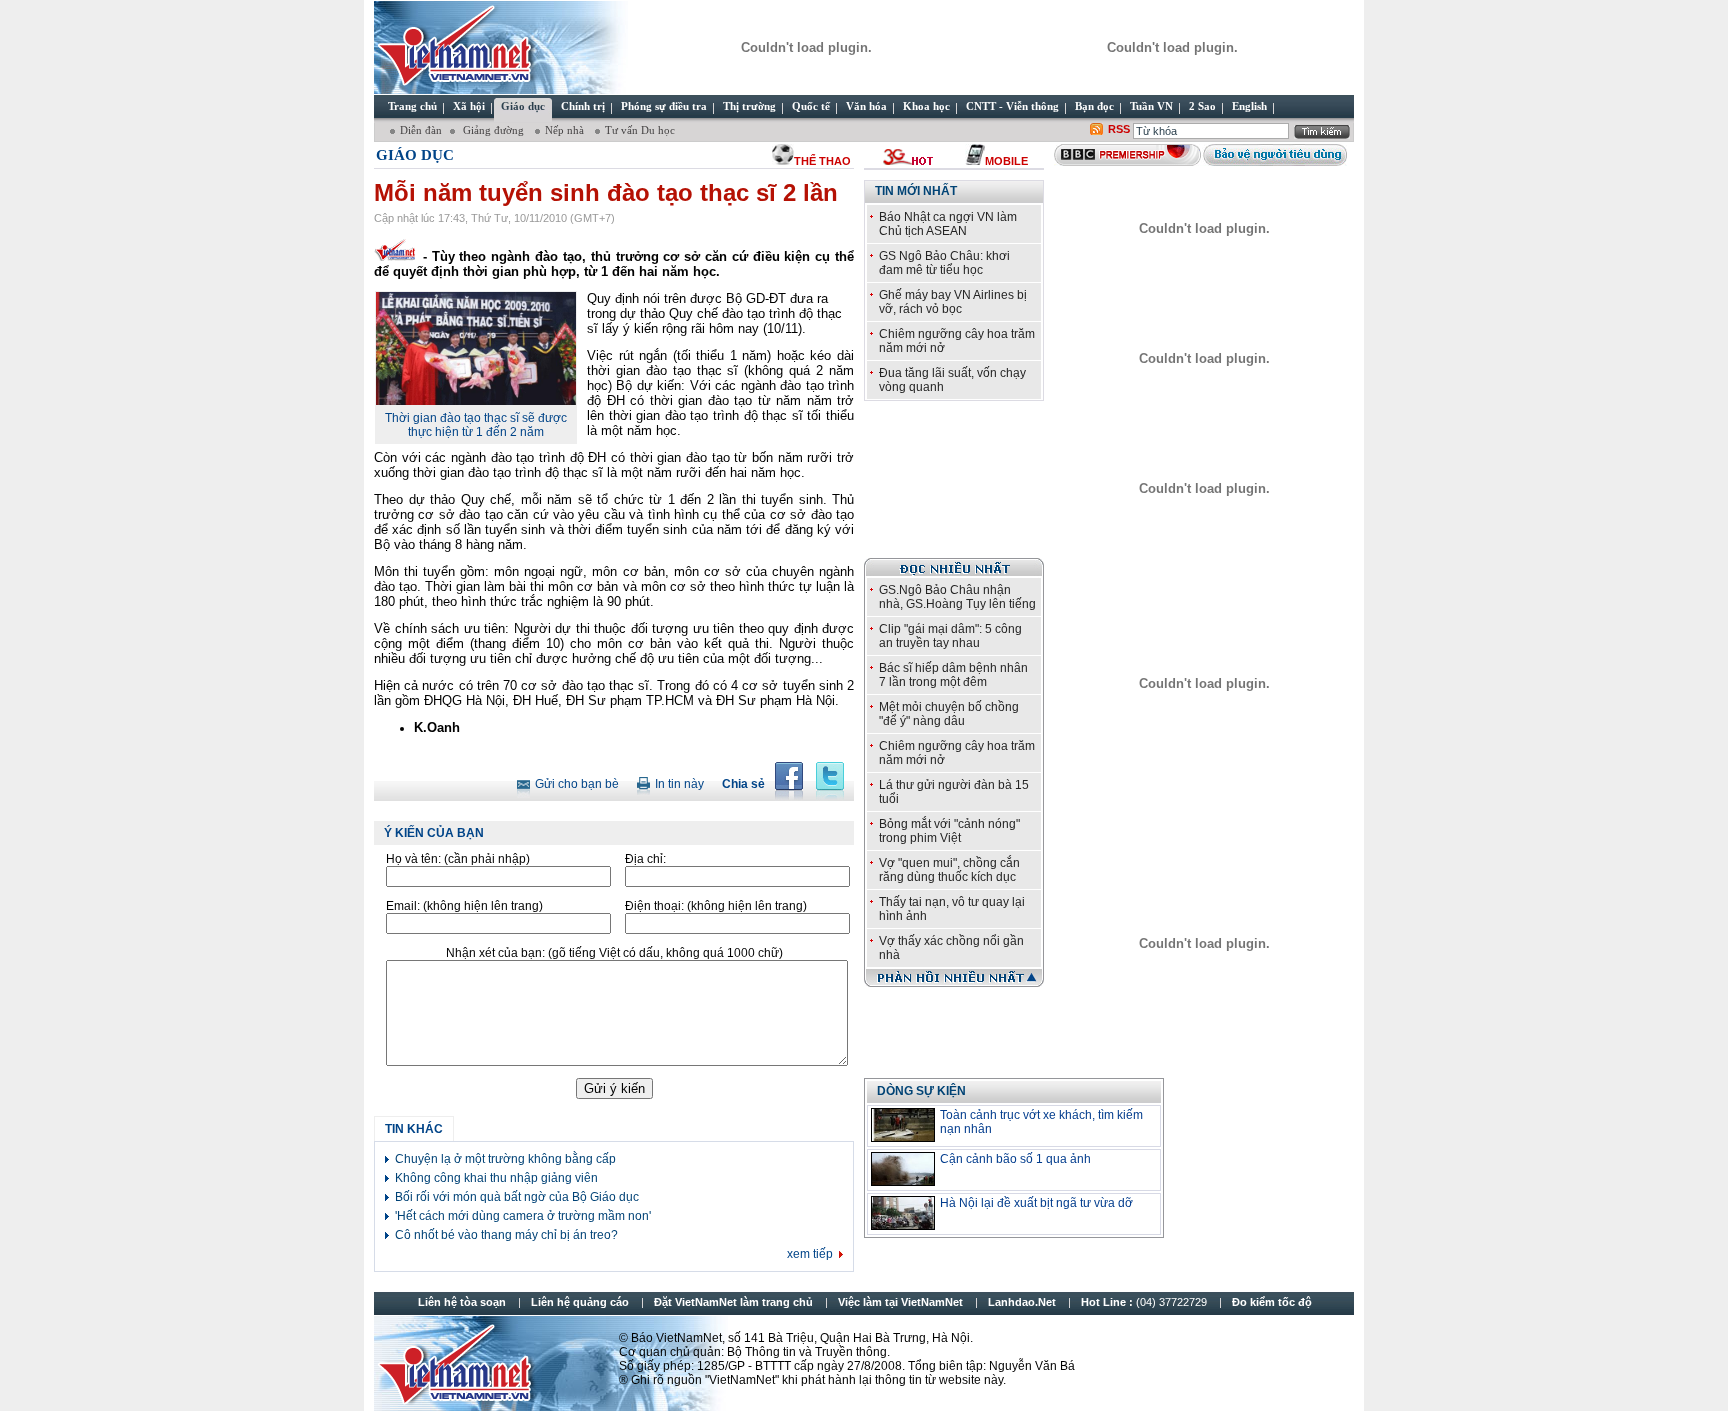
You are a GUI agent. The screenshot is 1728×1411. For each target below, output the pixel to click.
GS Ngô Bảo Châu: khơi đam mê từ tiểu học (944, 263)
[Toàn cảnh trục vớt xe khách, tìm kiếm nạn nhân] (903, 1125)
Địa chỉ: (645, 859)
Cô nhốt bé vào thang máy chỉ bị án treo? (506, 1235)
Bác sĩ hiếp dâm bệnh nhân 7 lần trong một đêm (953, 675)
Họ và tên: (458, 859)
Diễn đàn (421, 130)
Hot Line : (1145, 1302)
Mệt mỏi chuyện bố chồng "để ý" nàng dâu (949, 714)
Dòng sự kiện (921, 1091)
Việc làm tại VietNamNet (900, 1302)
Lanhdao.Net (1022, 1302)
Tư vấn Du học (640, 130)
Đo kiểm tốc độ (1272, 1302)
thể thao (822, 161)
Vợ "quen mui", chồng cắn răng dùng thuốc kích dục (949, 870)
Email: (464, 906)
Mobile (1006, 161)
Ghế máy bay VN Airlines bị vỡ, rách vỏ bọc (953, 302)
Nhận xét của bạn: (614, 953)
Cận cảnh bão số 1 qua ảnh (1015, 1159)
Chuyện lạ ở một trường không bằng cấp (505, 1159)
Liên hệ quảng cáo (580, 1302)
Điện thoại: (716, 906)
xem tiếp (810, 1254)
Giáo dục (415, 155)
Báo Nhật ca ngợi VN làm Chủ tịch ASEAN (948, 224)
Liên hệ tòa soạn (462, 1302)
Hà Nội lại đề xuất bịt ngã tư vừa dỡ (1036, 1203)
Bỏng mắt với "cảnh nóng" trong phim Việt (949, 831)
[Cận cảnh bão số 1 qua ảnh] (903, 1169)
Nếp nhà (566, 130)
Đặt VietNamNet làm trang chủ (733, 1302)
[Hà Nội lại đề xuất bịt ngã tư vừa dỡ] (903, 1213)
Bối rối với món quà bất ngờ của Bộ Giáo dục (517, 1197)
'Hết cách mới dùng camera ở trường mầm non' (523, 1216)
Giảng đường (493, 130)
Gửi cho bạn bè (577, 784)
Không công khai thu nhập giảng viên (496, 1178)
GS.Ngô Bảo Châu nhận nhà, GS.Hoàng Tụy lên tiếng (957, 597)
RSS (1119, 129)
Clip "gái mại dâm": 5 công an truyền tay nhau (950, 636)
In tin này (679, 784)
